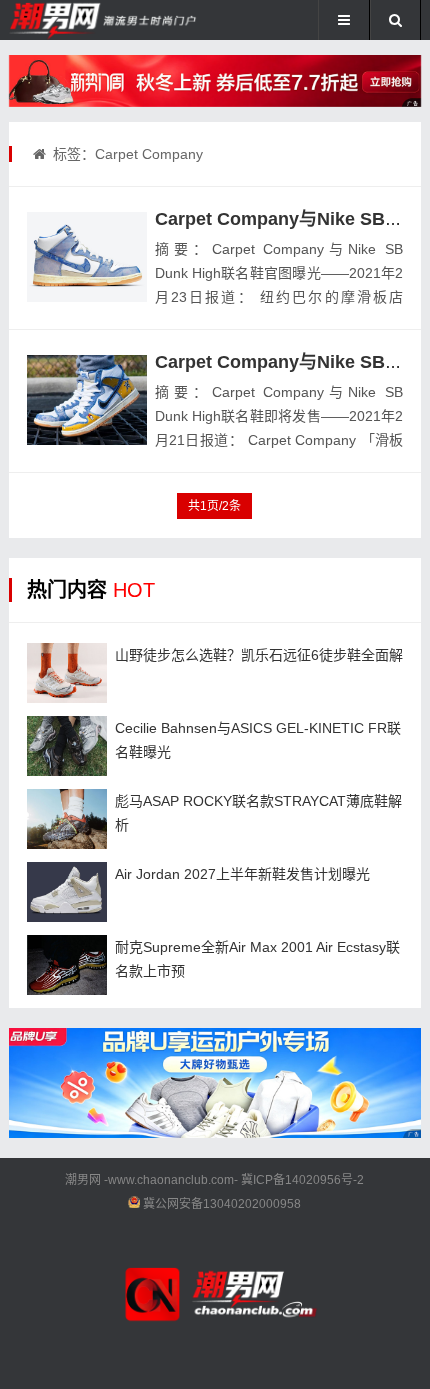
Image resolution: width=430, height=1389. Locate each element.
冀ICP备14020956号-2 (302, 1180)
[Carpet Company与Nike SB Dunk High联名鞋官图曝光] (87, 257)
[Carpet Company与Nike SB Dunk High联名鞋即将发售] (87, 400)
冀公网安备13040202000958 (222, 1204)
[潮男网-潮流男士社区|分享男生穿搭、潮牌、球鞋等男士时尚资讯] (75, 20)
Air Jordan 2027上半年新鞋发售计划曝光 (242, 874)
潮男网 (83, 1180)
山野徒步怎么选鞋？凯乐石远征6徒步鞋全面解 (259, 655)
